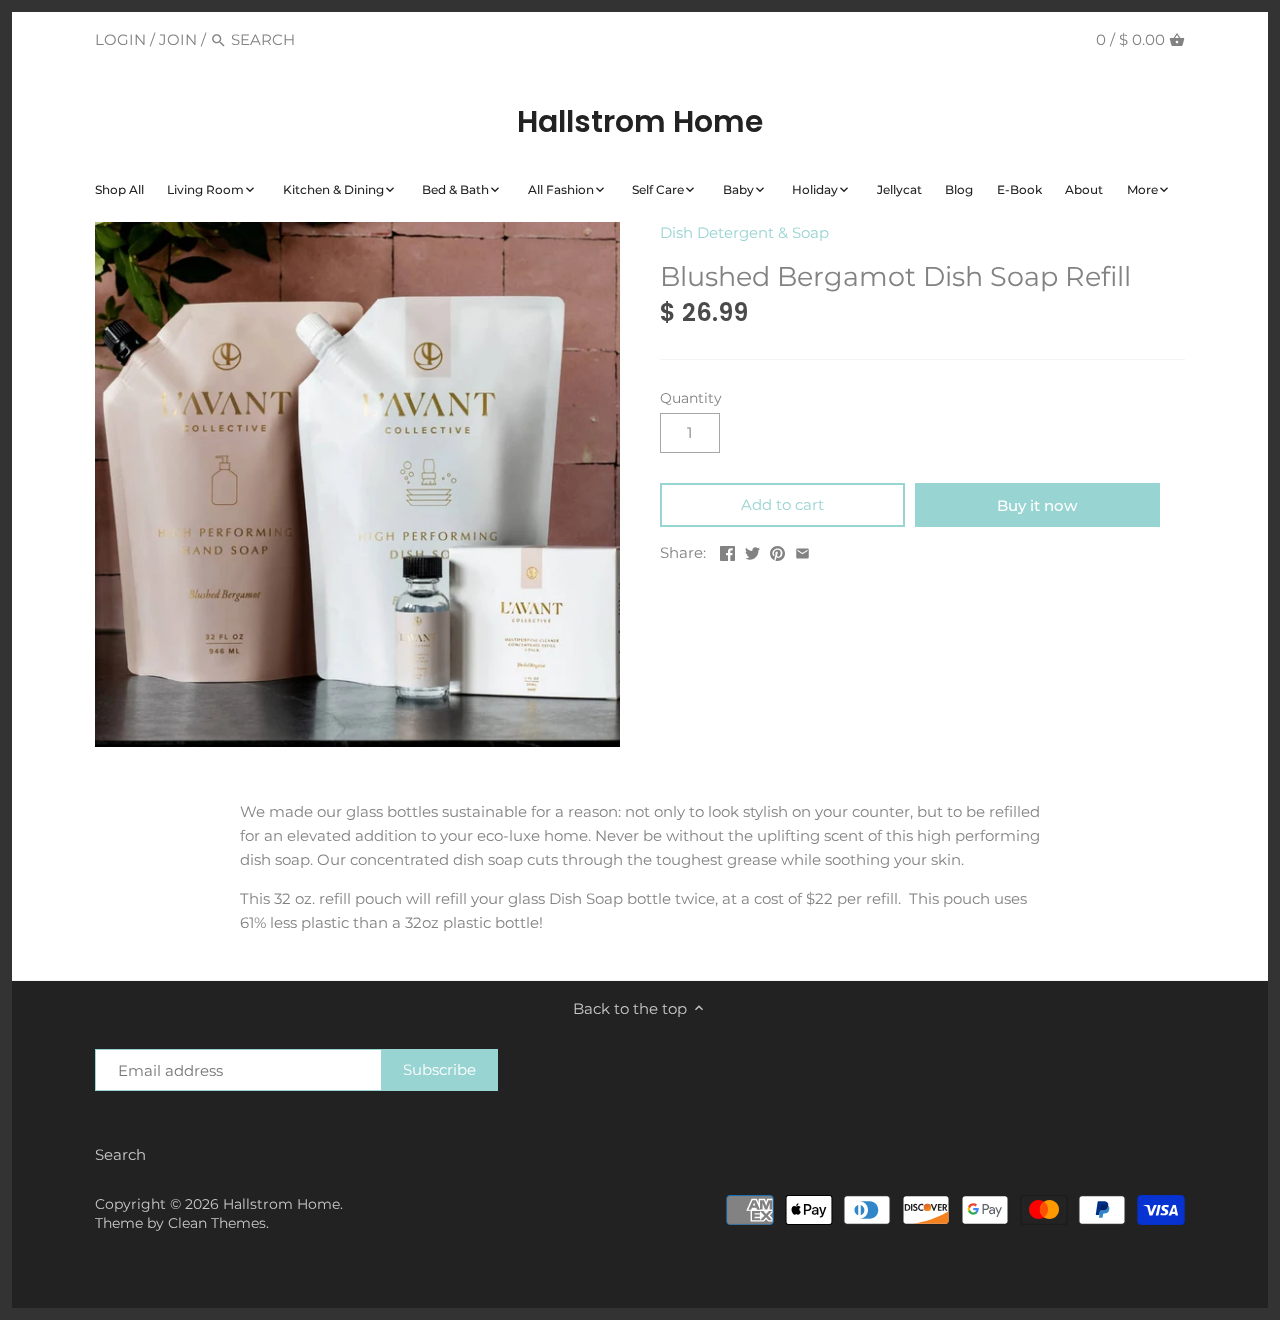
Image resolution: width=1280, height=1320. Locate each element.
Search (120, 1154)
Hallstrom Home (640, 122)
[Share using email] (802, 550)
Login (120, 39)
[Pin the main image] (777, 550)
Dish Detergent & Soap (744, 232)
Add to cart (782, 504)
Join (178, 39)
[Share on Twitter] (752, 550)
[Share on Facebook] (727, 550)
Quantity (691, 398)
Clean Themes (217, 1223)
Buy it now (1037, 505)
